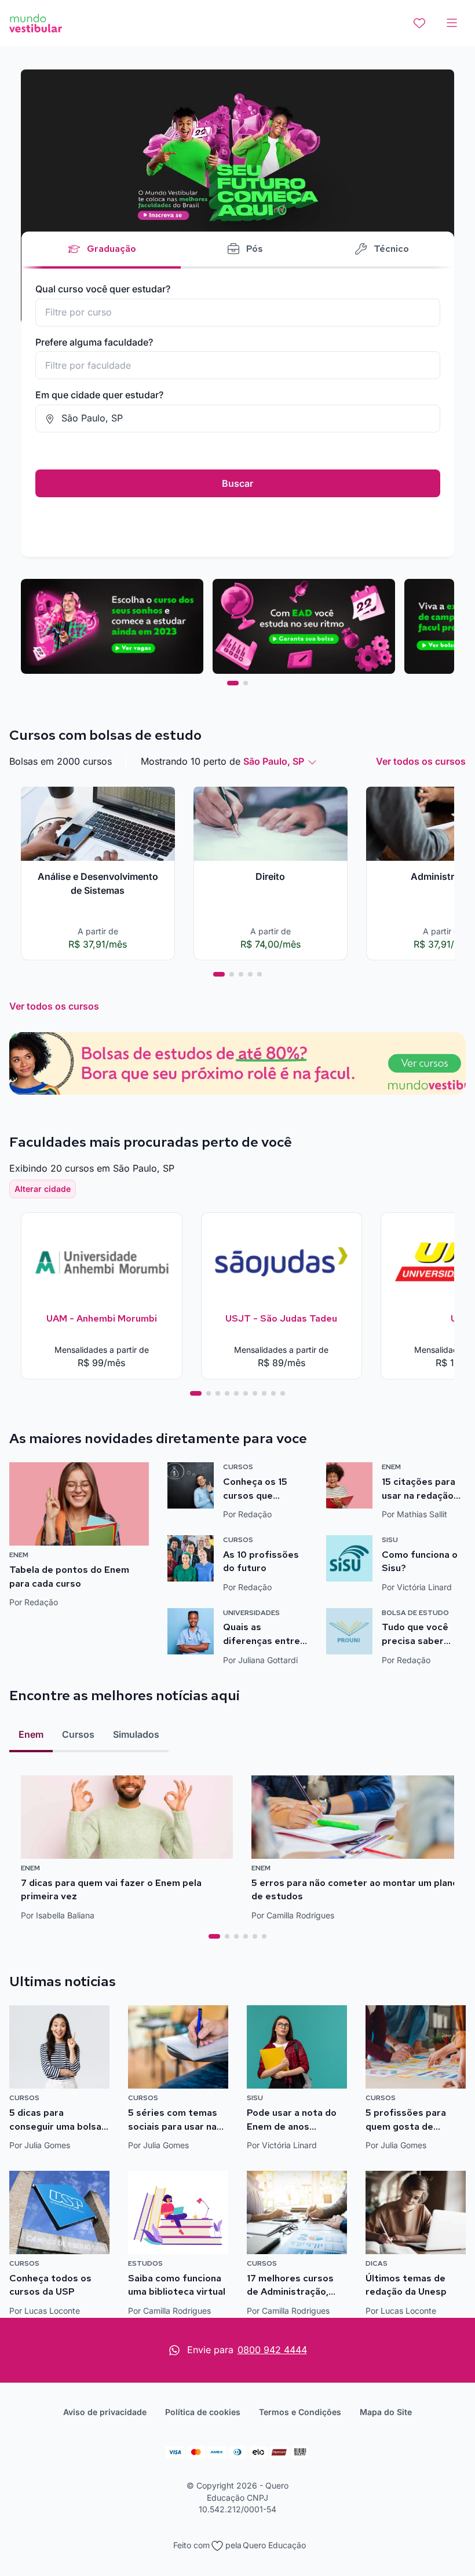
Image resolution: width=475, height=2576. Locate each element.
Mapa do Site (386, 2412)
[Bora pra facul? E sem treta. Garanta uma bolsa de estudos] (237, 197)
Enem (31, 1734)
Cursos (78, 1734)
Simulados (136, 1734)
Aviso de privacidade (105, 2412)
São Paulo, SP (274, 761)
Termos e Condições (300, 2412)
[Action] (237, 1063)
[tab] (233, 683)
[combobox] (238, 313)
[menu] (452, 23)
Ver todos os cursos (421, 761)
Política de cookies (203, 2412)
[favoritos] (419, 23)
